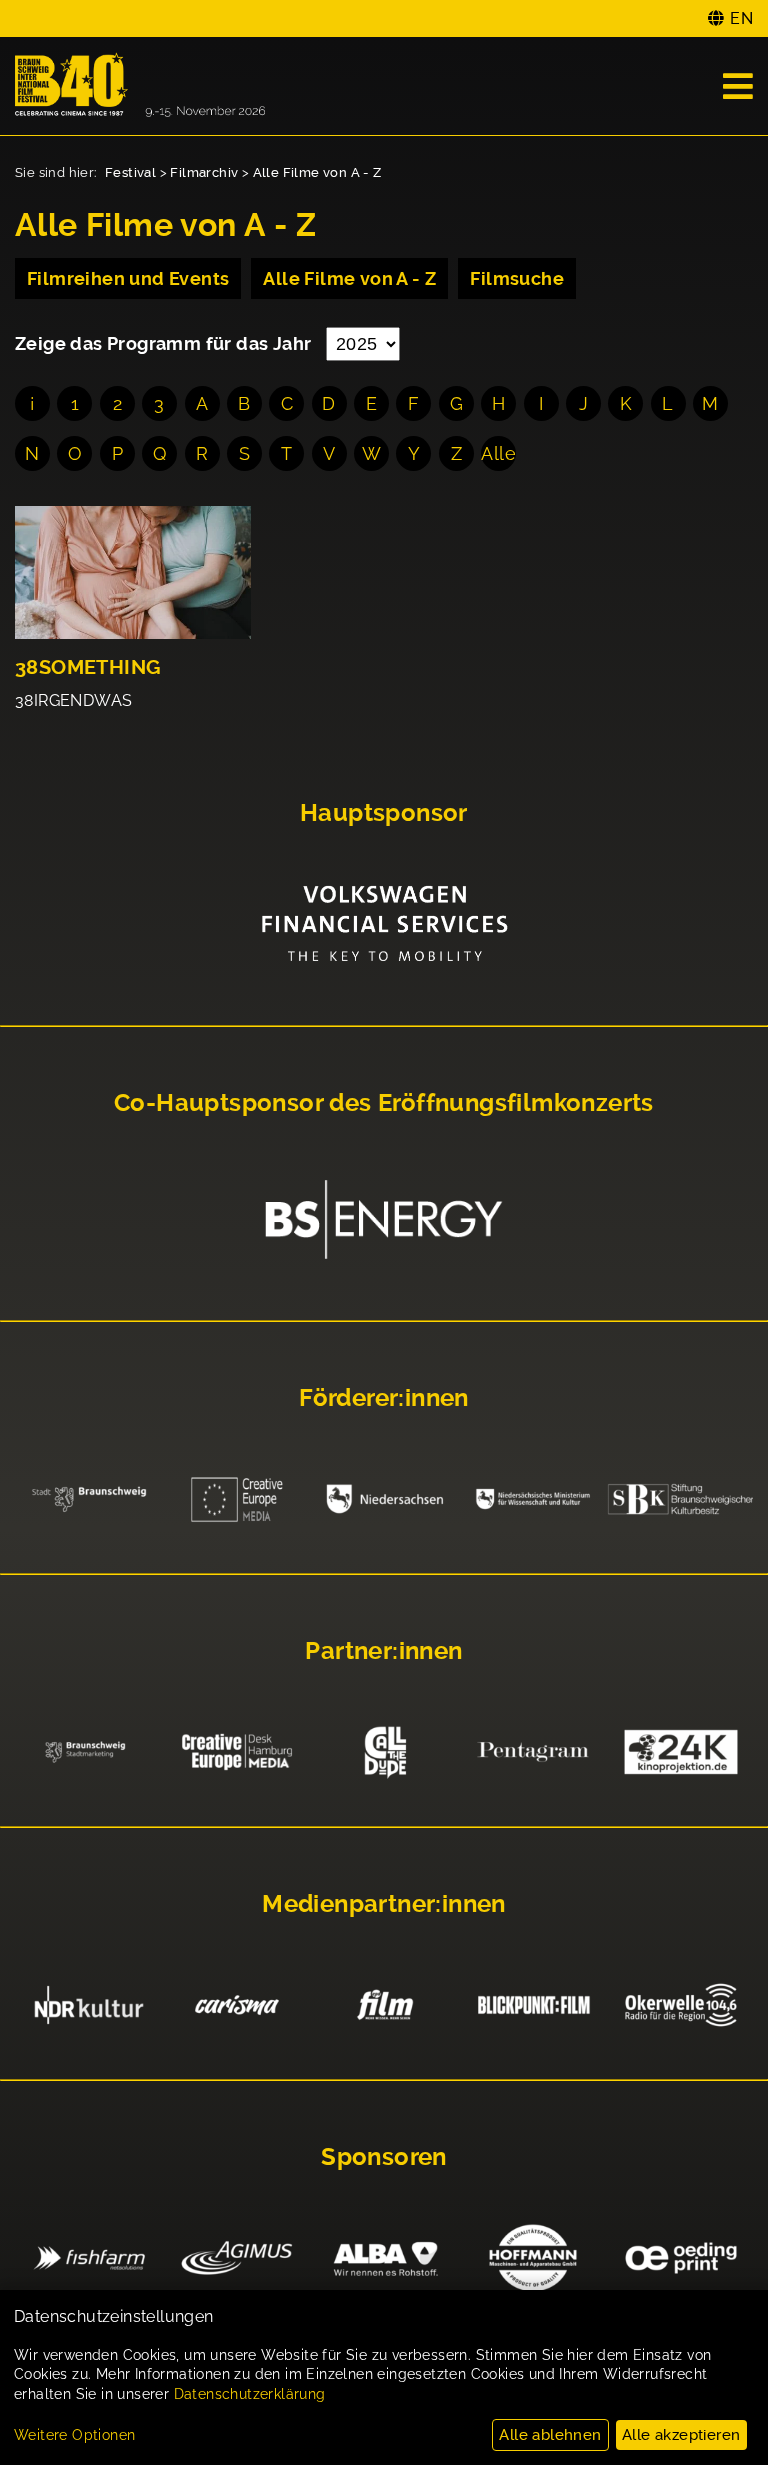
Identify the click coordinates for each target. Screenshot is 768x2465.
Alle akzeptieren (681, 2435)
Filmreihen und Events (128, 278)
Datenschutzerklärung (250, 2394)
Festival (130, 172)
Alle (498, 453)
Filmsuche (517, 278)
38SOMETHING (88, 667)
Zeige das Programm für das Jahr (165, 343)
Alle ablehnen (550, 2435)
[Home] (140, 86)
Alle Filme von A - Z (317, 172)
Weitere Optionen (74, 2435)
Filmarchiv (204, 172)
